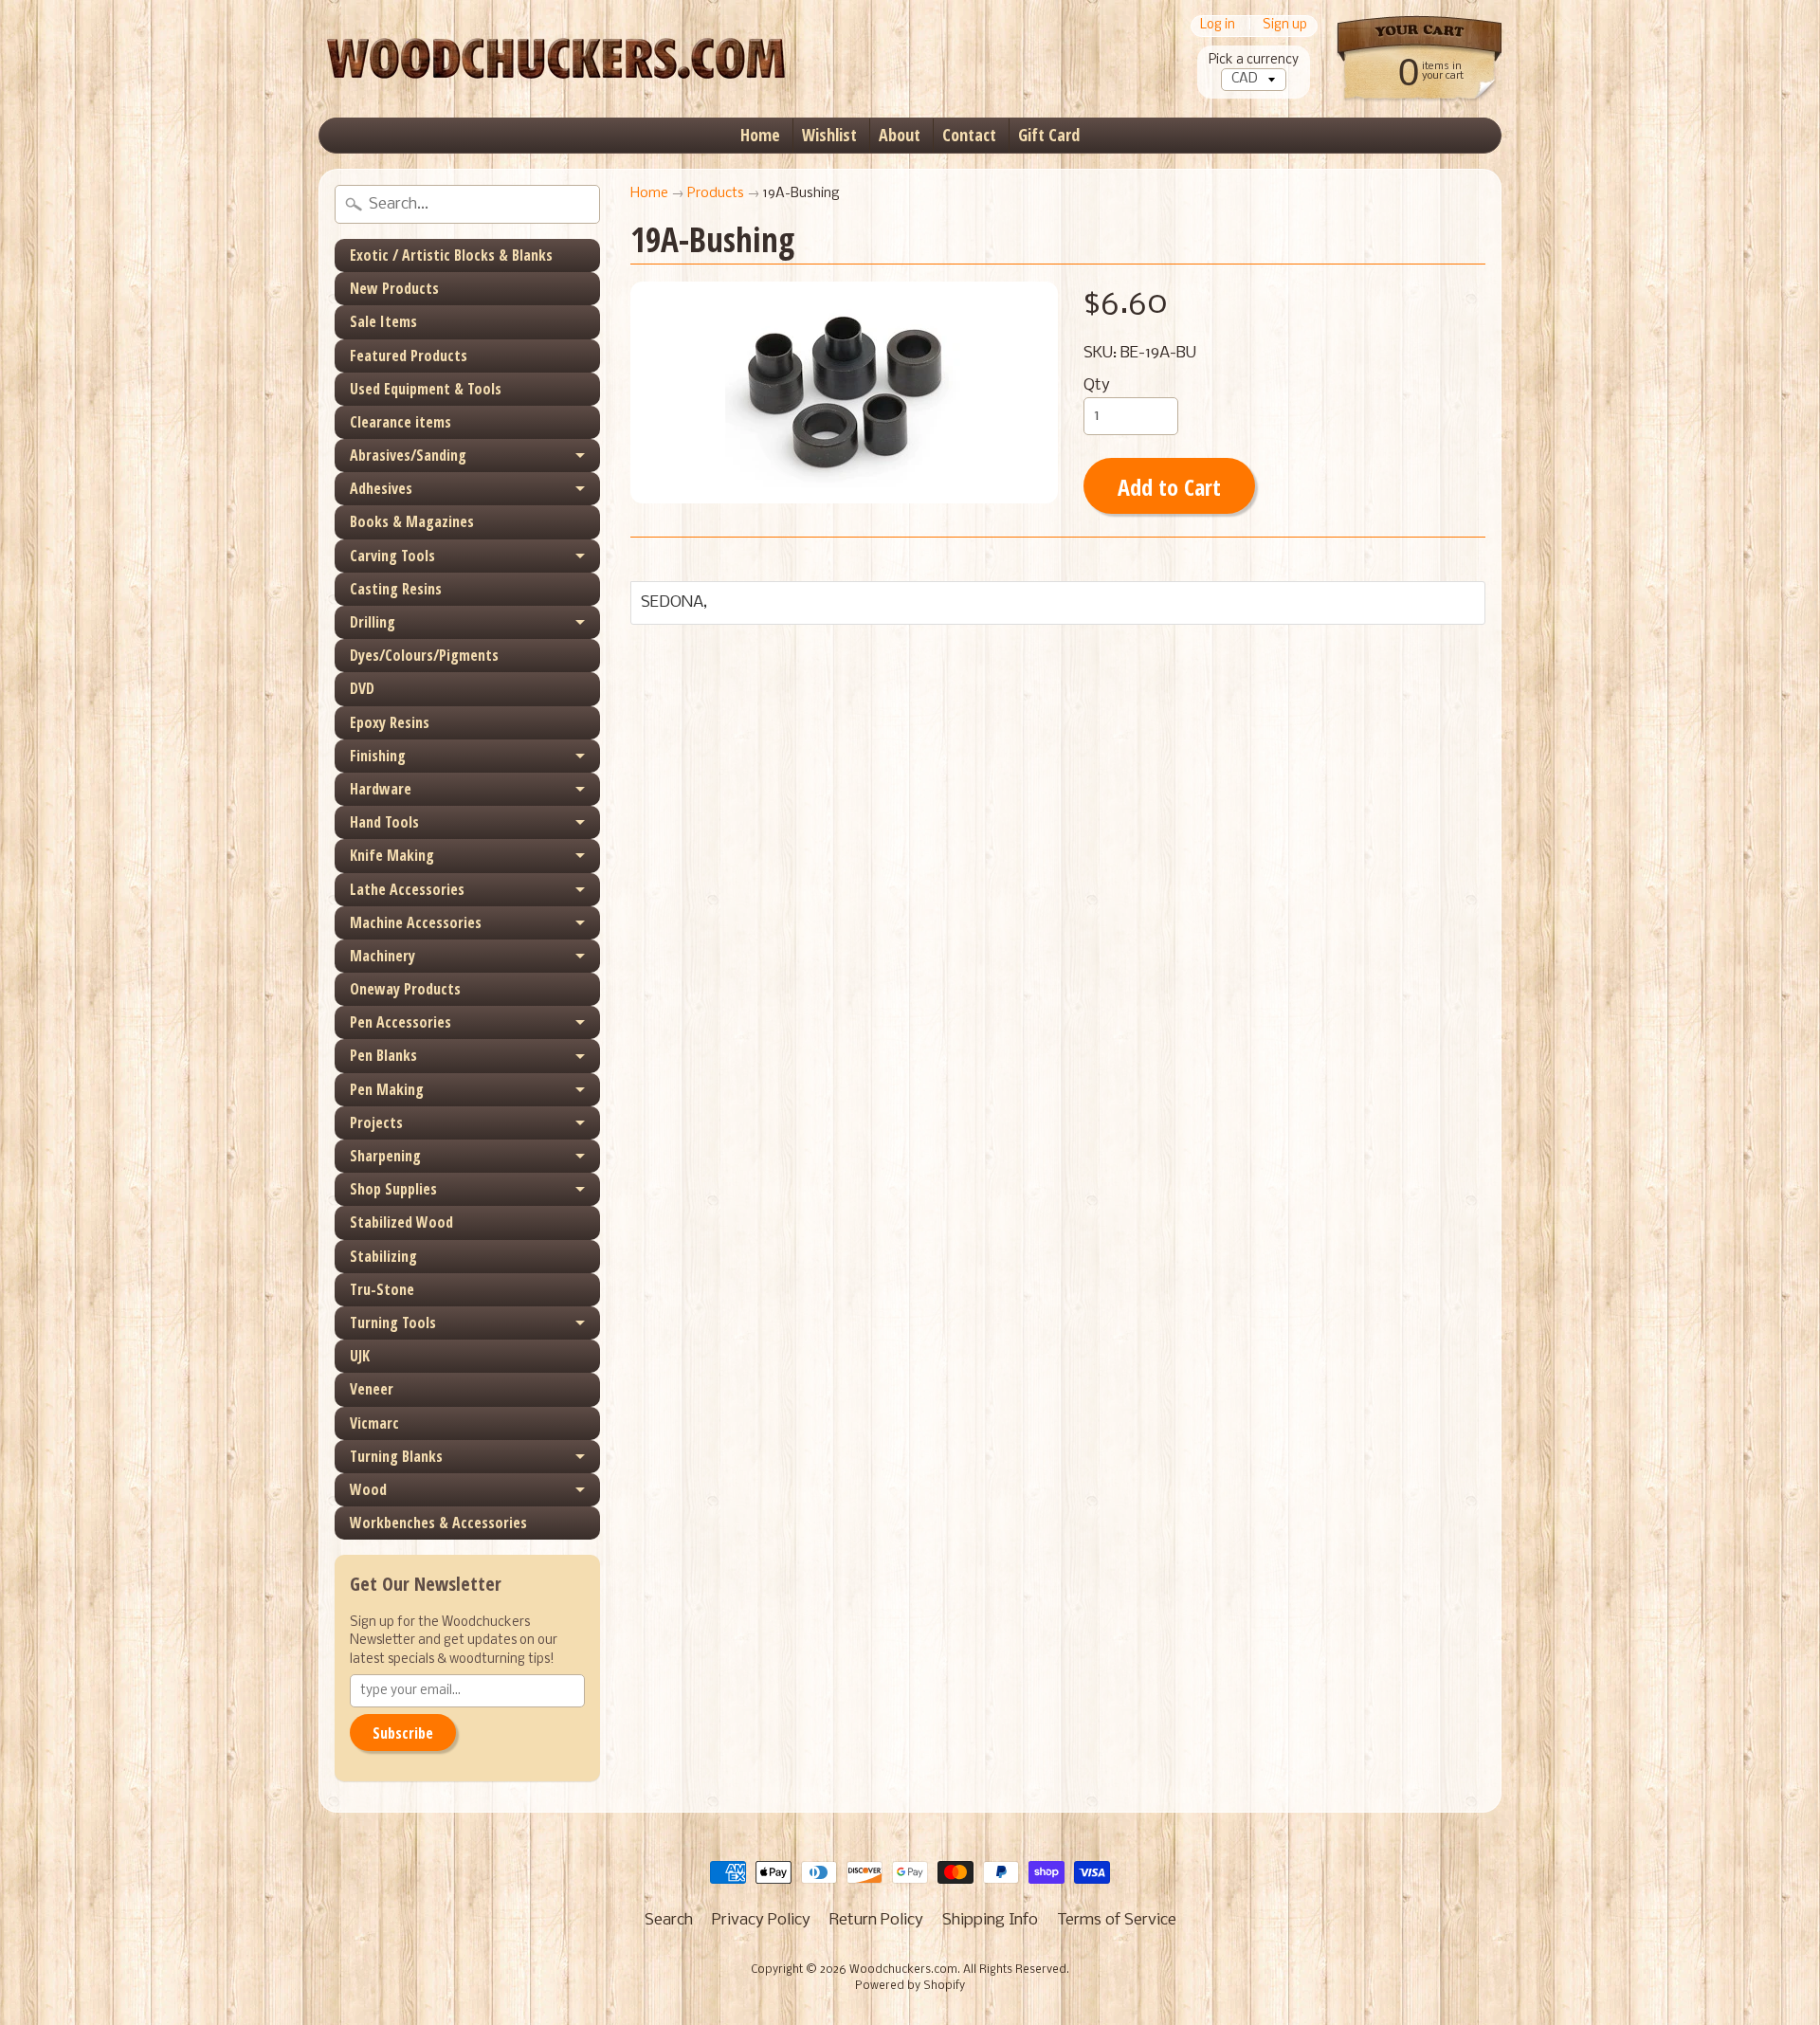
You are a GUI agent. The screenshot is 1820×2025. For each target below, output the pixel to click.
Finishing (378, 756)
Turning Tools (393, 1323)
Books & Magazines (412, 521)
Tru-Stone (382, 1289)
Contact (969, 135)
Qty (1097, 385)
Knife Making (392, 855)
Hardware (381, 789)
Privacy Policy (761, 1920)
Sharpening (385, 1156)
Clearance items (400, 422)
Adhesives (381, 488)
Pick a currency (1254, 60)
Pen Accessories (400, 1022)
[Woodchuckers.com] (555, 59)
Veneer (372, 1389)
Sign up (1285, 26)
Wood (368, 1489)
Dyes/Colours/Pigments (424, 655)
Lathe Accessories (407, 889)
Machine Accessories (416, 922)
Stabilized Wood (401, 1222)
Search (669, 1920)
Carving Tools (392, 556)
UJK (360, 1356)
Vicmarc (374, 1423)
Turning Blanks (396, 1456)
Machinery (382, 956)
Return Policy (876, 1920)
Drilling (373, 622)
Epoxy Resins (390, 722)
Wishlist (829, 135)
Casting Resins (396, 589)
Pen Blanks (383, 1055)
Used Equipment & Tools (426, 389)
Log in (1218, 26)
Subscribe (403, 1733)
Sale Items (383, 321)
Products (716, 194)
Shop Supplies (393, 1189)
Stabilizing (383, 1256)
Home (760, 135)
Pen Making (387, 1089)
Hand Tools (384, 822)
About (900, 135)
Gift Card (1049, 135)
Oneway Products (405, 989)
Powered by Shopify (910, 1986)
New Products (394, 288)
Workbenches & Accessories (438, 1523)
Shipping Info (990, 1920)
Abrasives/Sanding (408, 455)
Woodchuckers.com (903, 1970)
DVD (362, 688)
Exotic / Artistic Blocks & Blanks (451, 255)
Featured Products (409, 356)
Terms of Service (1117, 1920)
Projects (376, 1122)
